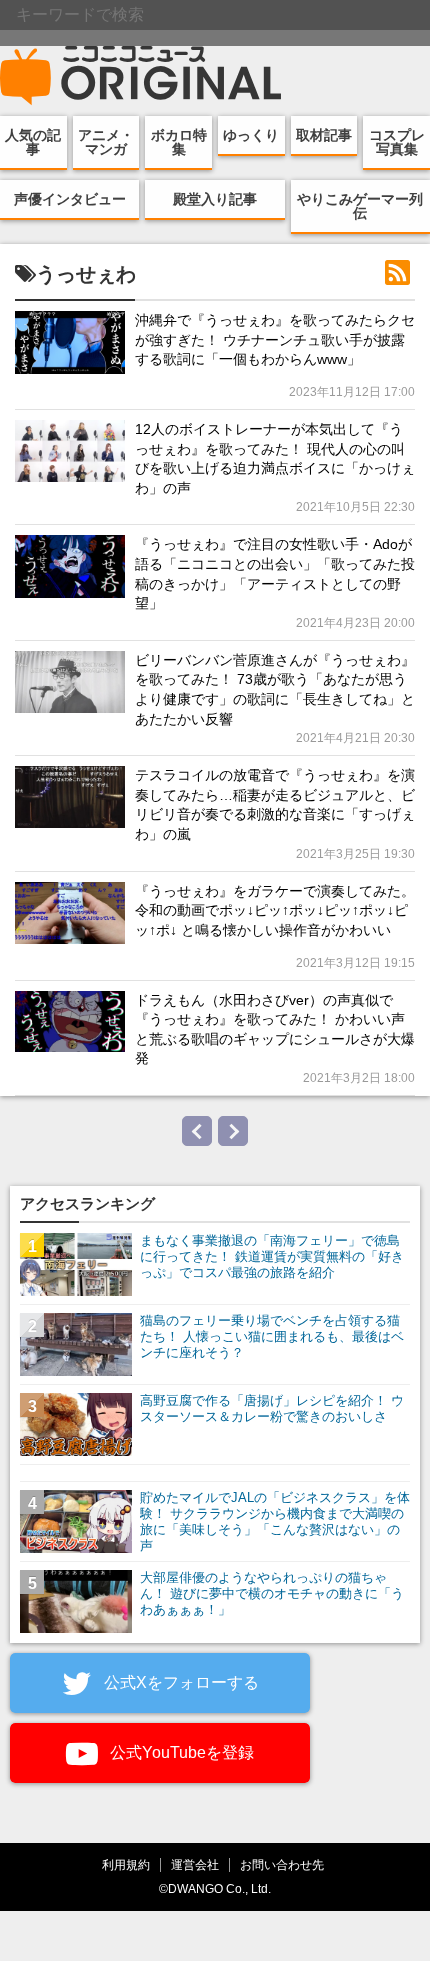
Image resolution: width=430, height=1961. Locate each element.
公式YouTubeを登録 (180, 1752)
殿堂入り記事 (215, 199)
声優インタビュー (70, 199)
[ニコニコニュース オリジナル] (141, 76)
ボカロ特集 (179, 142)
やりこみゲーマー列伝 (360, 206)
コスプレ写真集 (397, 142)
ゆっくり (251, 135)
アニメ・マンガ (106, 142)
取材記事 (324, 135)
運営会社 (195, 1864)
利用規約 (126, 1864)
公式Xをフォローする (179, 1682)
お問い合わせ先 (282, 1864)
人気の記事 (33, 142)
